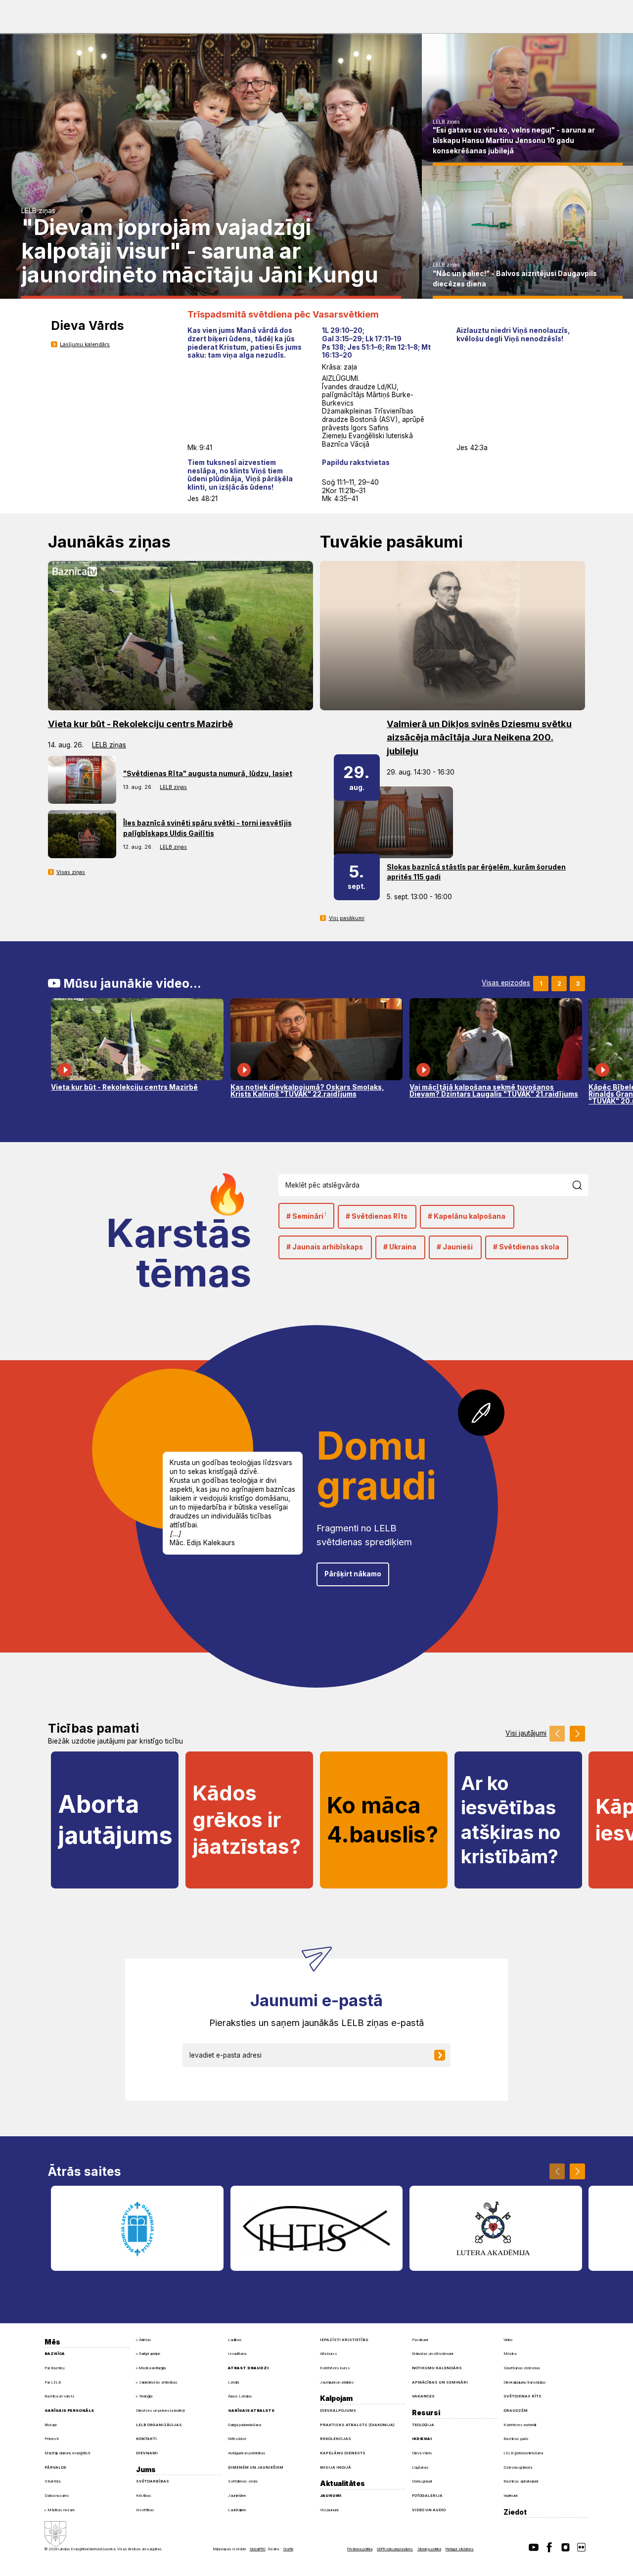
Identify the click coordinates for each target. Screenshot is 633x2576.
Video (508, 2340)
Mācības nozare (61, 2510)
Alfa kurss (329, 2354)
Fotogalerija (427, 2496)
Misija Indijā (336, 2467)
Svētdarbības (153, 2481)
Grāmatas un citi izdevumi (432, 2354)
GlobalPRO (258, 2549)
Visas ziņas (71, 872)
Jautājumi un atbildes (337, 2382)
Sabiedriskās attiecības (158, 2382)
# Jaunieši (455, 1247)
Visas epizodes (506, 983)
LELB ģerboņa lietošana (523, 2453)
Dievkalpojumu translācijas (525, 2382)
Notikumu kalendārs (437, 2368)
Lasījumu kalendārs (85, 345)
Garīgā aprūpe (150, 2354)
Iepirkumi (510, 2496)
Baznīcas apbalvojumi (521, 2481)
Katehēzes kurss (335, 2368)
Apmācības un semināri (440, 2382)
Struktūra (52, 2481)
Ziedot (515, 2512)
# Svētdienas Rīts (377, 1216)
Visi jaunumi (329, 2510)
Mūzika (510, 2354)
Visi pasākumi (347, 918)
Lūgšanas (420, 2467)
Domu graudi (422, 2481)
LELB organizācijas (159, 2425)
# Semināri (306, 1216)
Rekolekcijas (336, 2439)
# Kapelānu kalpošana (467, 1216)
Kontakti (146, 2439)
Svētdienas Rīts (522, 2396)
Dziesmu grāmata (518, 2467)
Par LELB (53, 2382)
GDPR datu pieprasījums (395, 2549)
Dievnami (147, 2453)
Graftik (288, 2549)
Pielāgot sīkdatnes (460, 2549)
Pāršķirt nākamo (353, 1574)
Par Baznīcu (54, 2368)
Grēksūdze (237, 2439)
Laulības (235, 2340)
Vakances (423, 2396)
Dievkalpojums (338, 2411)
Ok (582, 1185)
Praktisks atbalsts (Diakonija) (357, 2425)
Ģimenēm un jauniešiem (256, 2467)
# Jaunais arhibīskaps (325, 1247)
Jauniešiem (237, 2496)
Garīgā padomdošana (245, 2425)
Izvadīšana (237, 2354)
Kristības (144, 2496)
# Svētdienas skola (526, 1247)
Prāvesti (51, 2439)
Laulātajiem (237, 2510)
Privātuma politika (360, 2549)
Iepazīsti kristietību (344, 2340)
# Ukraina (400, 1247)
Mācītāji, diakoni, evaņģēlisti (67, 2453)
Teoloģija (146, 2396)
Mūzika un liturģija (152, 2368)
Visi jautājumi (526, 1734)
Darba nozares (57, 2496)
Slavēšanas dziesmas (522, 2368)
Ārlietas (145, 2340)
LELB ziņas (38, 211)
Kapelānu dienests (343, 2453)
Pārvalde (55, 2467)
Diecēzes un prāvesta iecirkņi (160, 2411)
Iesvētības (145, 2510)
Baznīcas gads (516, 2439)
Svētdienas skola (243, 2481)
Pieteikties (446, 2055)
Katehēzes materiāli (520, 2425)
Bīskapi (50, 2425)
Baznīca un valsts (60, 2396)
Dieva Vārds (422, 2453)
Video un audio (429, 2510)
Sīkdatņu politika (429, 2549)
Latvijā (233, 2382)
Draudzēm (516, 2411)
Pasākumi (420, 2340)
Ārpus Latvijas (240, 2396)
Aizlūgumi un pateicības (247, 2453)
